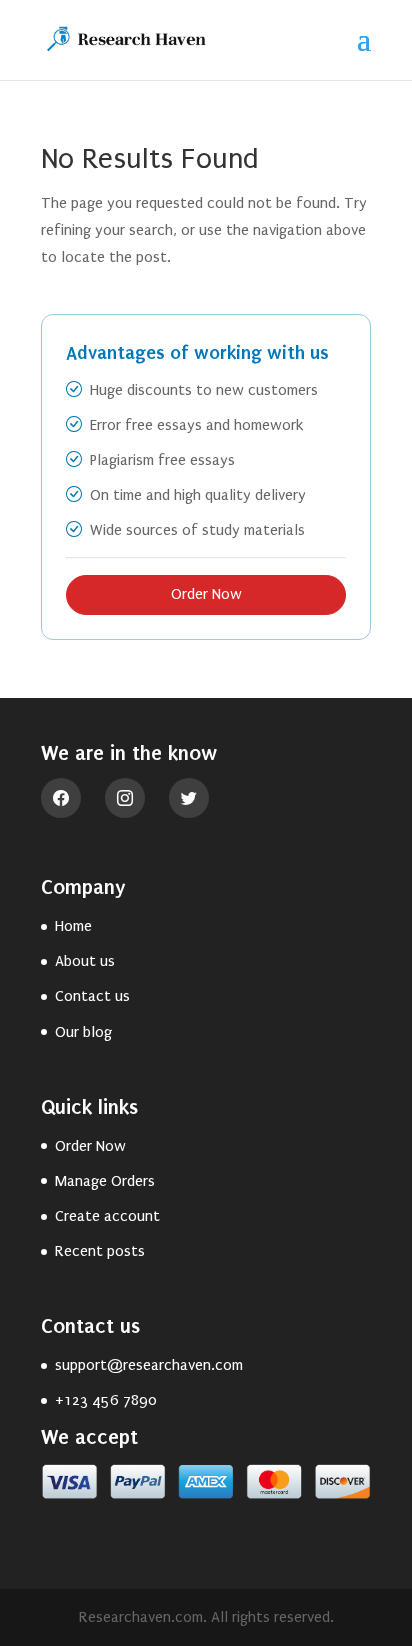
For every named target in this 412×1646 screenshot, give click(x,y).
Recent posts (100, 1251)
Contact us (92, 996)
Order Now (206, 594)
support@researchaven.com (149, 1365)
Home (73, 926)
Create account (107, 1216)
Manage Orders (105, 1181)
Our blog (83, 1032)
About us (85, 961)
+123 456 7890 (106, 1400)
